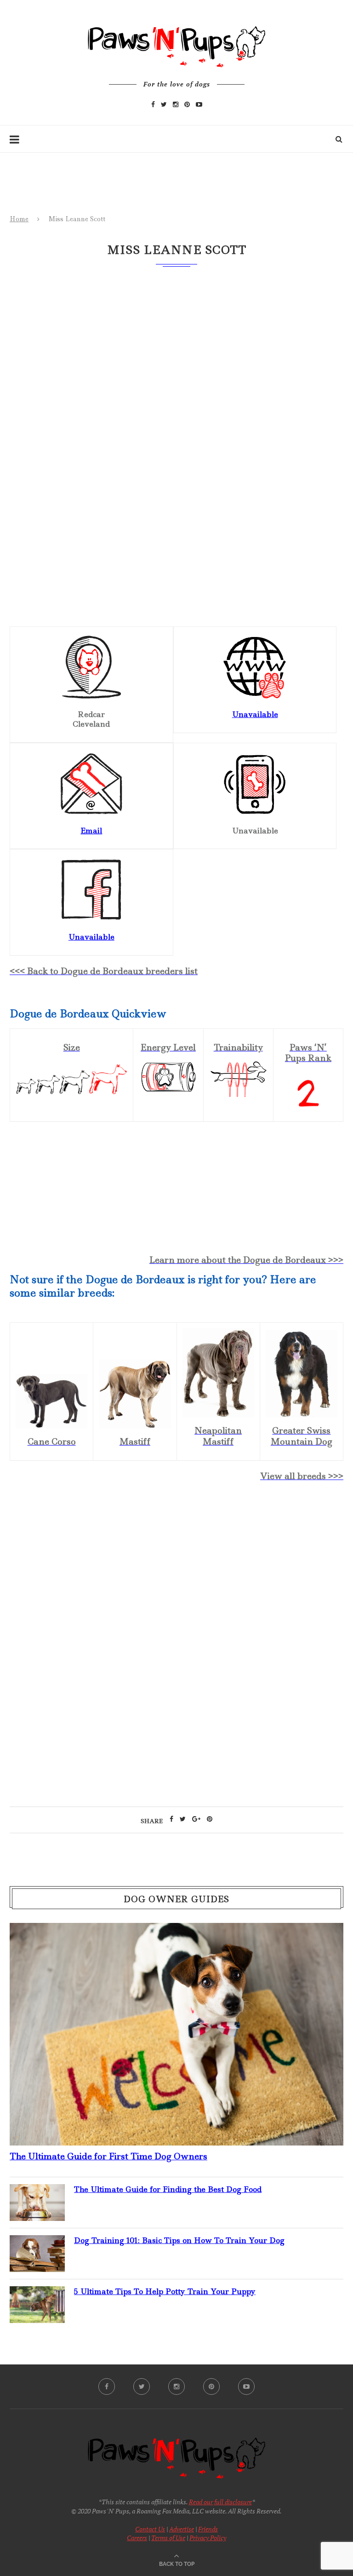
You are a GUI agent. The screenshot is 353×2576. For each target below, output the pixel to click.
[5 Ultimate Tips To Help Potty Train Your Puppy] (37, 2294)
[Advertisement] (176, 1569)
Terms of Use (168, 2538)
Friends (208, 2529)
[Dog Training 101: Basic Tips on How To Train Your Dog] (37, 2243)
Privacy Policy (208, 2538)
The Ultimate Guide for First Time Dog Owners (108, 2156)
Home (19, 219)
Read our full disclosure (220, 2502)
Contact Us (150, 2529)
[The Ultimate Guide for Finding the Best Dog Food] (37, 2192)
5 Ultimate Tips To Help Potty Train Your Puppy (165, 2291)
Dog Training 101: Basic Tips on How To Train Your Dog (179, 2240)
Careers (137, 2538)
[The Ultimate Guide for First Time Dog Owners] (176, 1930)
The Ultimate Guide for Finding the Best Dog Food (168, 2189)
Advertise (182, 2529)
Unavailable (255, 714)
